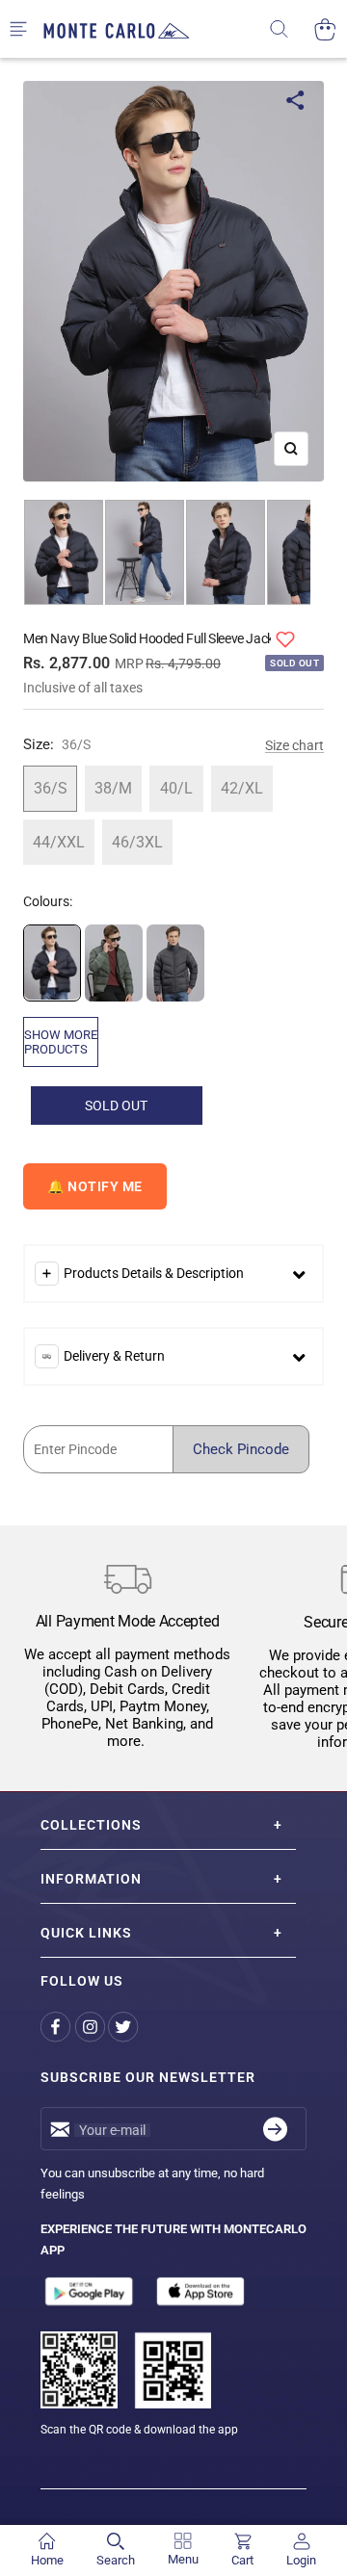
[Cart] (325, 29)
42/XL (242, 788)
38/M (113, 788)
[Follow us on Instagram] (91, 2027)
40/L (176, 788)
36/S (51, 788)
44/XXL (59, 842)
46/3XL (137, 842)
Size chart (294, 745)
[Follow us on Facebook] (57, 2027)
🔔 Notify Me (95, 1186)
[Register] (275, 2129)
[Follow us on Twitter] (125, 2027)
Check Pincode (241, 1449)
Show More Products (61, 1042)
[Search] (292, 29)
